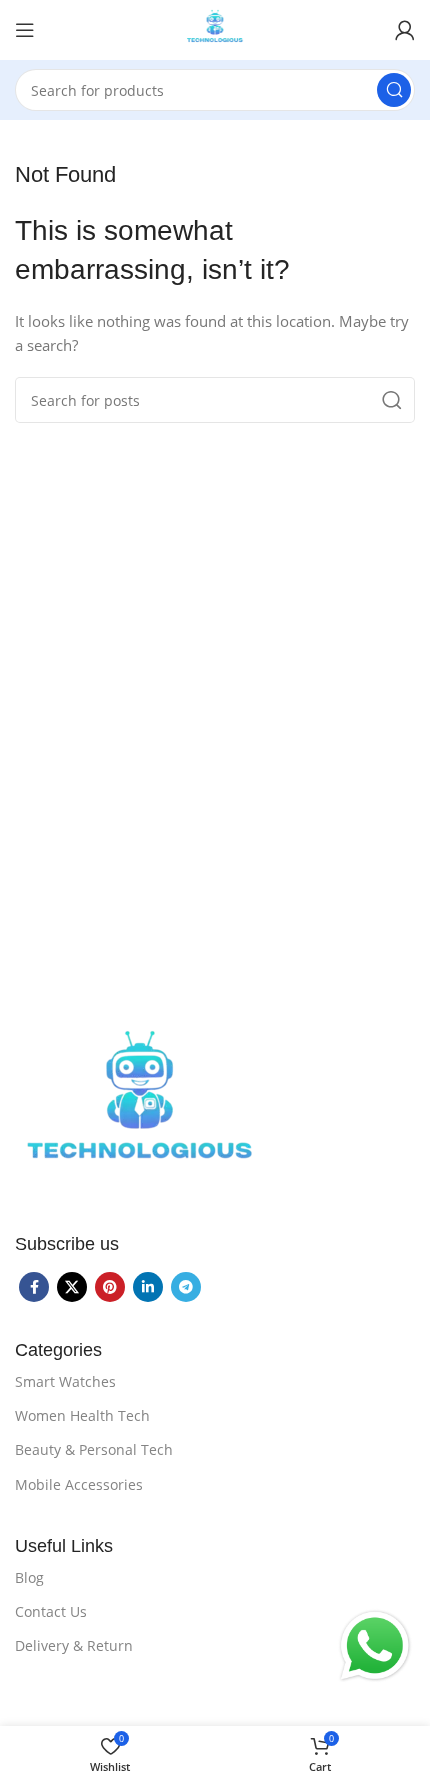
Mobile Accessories (79, 1484)
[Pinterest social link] (110, 1287)
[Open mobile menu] (25, 30)
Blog (29, 1577)
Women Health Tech (82, 1415)
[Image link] (140, 1108)
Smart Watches (65, 1381)
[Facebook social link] (34, 1287)
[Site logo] (215, 28)
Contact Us (51, 1611)
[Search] (394, 90)
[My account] (405, 30)
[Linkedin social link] (148, 1287)
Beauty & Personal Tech (94, 1449)
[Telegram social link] (186, 1287)
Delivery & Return (74, 1645)
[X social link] (72, 1287)
